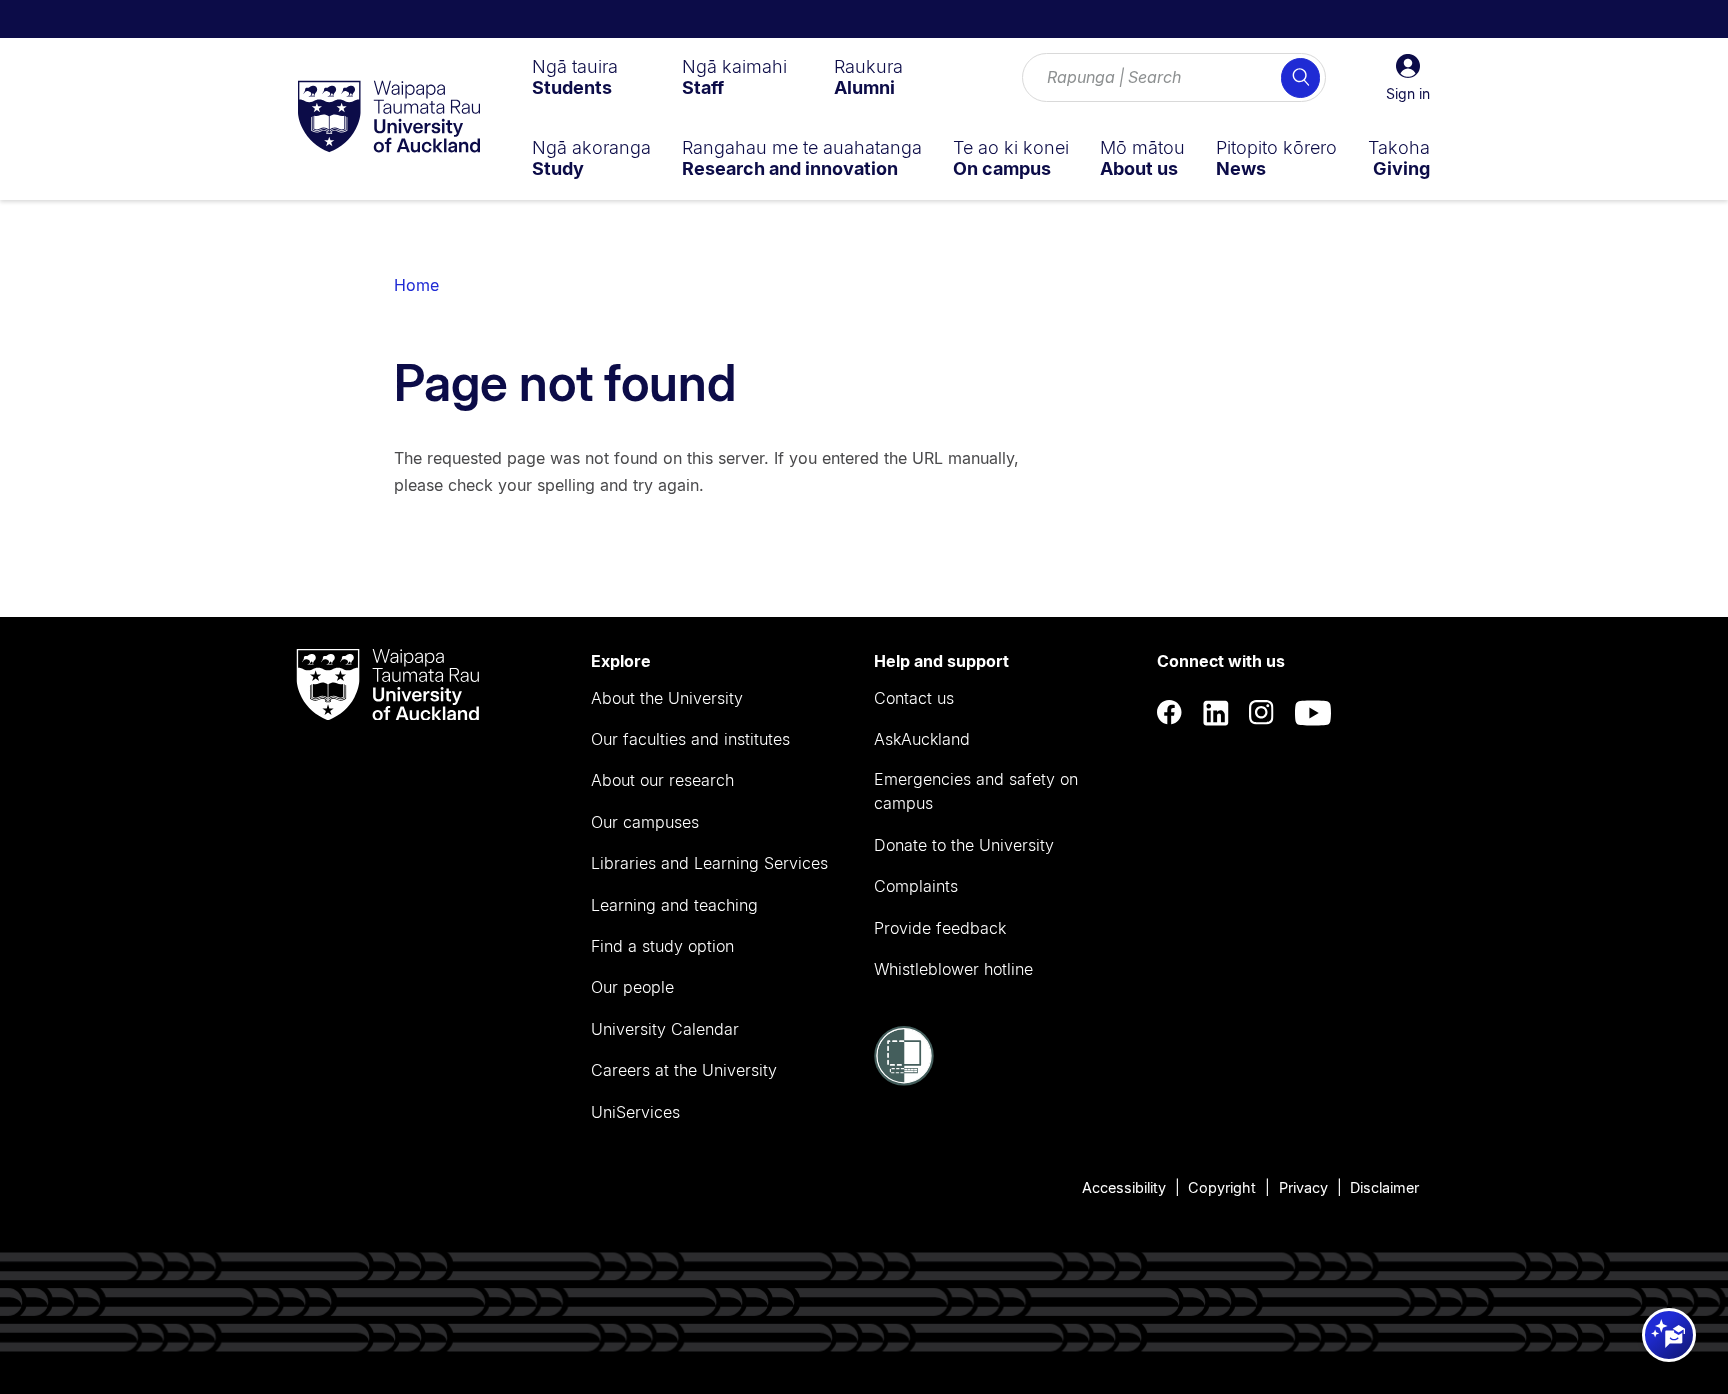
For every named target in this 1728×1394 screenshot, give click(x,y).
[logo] (389, 118)
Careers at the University (684, 1070)
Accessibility (1124, 1187)
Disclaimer (1384, 1187)
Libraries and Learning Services (709, 863)
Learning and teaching (674, 905)
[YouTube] (1313, 713)
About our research (662, 780)
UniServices (635, 1112)
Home (416, 285)
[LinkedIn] (1216, 713)
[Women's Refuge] (904, 1080)
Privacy (1303, 1187)
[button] (1408, 78)
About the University (667, 698)
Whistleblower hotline (953, 969)
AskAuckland (922, 739)
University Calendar (665, 1029)
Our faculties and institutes (690, 739)
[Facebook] (1170, 713)
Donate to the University (964, 845)
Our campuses (645, 822)
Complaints (916, 886)
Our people (632, 987)
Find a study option (662, 946)
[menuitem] (575, 77)
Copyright (1222, 1187)
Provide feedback (940, 928)
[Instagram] (1262, 713)
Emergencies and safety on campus (976, 791)
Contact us (914, 698)
